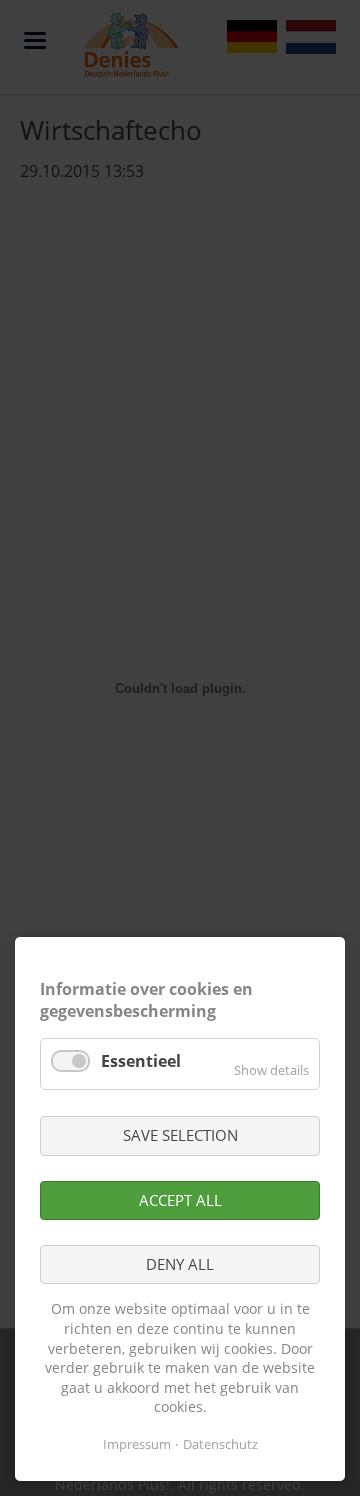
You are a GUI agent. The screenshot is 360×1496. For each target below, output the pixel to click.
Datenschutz (220, 1444)
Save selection (180, 1135)
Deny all (180, 1264)
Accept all (180, 1200)
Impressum (137, 1444)
